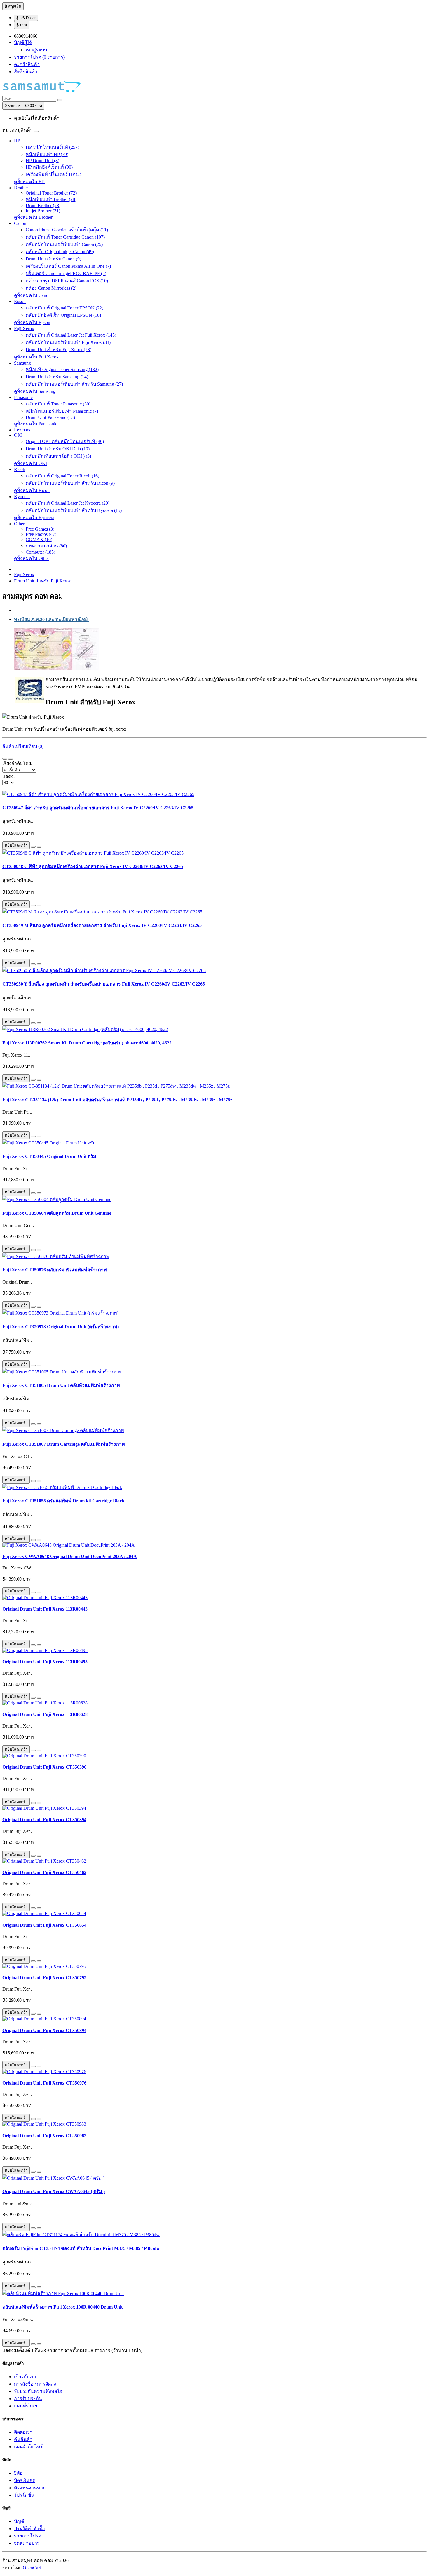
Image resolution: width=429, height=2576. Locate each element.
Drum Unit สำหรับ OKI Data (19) (58, 449)
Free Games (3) (40, 529)
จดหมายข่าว (27, 2543)
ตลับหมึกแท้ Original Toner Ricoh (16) (62, 476)
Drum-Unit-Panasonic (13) (50, 417)
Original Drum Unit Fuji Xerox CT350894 (44, 2030)
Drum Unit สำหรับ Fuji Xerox (42, 581)
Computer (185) (40, 552)
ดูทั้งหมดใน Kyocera (34, 518)
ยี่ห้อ (18, 2473)
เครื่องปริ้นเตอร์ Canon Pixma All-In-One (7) (68, 266)
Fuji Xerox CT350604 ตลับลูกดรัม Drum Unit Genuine (57, 1213)
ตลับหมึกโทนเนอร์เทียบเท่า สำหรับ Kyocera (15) (74, 510)
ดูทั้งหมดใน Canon (32, 295)
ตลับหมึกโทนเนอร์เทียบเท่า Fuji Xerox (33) (68, 342)
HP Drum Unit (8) (42, 161)
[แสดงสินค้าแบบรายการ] (5, 759)
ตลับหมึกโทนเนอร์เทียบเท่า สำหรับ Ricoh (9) (70, 483)
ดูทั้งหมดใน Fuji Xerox (36, 357)
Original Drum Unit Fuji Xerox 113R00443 (45, 1609)
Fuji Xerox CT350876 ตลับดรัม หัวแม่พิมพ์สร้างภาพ (55, 1270)
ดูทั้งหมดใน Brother (33, 217)
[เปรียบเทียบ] (39, 847)
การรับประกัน (28, 2399)
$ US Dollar (26, 18)
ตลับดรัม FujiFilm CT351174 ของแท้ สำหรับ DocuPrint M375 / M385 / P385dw (81, 2248)
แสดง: (8, 776)
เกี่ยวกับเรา (25, 2377)
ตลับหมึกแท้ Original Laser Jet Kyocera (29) (68, 503)
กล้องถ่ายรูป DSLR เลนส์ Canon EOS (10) (67, 281)
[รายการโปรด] (33, 847)
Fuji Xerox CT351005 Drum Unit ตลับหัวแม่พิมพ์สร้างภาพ (61, 1385)
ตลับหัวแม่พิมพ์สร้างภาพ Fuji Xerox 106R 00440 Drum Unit (62, 2307)
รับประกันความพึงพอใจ (38, 2391)
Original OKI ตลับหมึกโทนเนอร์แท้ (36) (65, 441)
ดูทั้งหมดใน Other (32, 558)
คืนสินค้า (23, 2439)
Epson (20, 301)
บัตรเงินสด (25, 2480)
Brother (21, 188)
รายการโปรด (28, 2536)
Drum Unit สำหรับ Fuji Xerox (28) (59, 350)
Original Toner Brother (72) (51, 193)
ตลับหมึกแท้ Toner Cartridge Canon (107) (65, 237)
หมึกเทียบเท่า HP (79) (47, 154)
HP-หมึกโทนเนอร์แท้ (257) (52, 147)
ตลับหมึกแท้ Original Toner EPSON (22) (64, 308)
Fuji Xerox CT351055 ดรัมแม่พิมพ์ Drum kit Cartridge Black (63, 1501)
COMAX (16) (39, 539)
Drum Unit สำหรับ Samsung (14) (57, 377)
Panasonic (23, 397)
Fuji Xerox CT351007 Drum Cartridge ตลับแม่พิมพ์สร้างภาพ (64, 1444)
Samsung (22, 363)
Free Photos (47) (41, 534)
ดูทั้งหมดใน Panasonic (36, 424)
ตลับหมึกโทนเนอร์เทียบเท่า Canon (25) (64, 244)
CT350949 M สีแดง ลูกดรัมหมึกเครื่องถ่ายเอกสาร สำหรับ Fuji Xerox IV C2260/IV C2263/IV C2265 (102, 925)
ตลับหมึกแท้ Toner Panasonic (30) (58, 404)
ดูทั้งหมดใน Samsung (35, 391)
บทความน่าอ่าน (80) (46, 546)
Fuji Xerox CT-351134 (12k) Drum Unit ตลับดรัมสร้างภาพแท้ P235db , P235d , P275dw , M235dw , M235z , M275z (117, 1100)
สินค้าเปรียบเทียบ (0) (23, 746)
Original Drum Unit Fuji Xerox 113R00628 (45, 1714)
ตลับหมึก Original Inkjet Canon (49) (60, 252)
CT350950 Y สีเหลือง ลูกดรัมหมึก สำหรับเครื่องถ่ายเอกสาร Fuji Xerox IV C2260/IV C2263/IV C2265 (104, 984)
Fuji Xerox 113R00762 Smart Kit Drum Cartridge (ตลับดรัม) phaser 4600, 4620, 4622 (87, 1043)
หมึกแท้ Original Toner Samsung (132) (62, 369)
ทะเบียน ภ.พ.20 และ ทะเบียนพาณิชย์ (51, 619)
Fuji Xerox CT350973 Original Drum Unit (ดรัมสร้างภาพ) (61, 1327)
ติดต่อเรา (23, 2432)
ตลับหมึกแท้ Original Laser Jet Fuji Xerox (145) (71, 335)
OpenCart (32, 2568)
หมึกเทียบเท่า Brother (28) (51, 199)
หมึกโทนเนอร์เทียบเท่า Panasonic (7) (62, 411)
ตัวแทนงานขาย (30, 2488)
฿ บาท (22, 25)
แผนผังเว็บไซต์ (29, 2447)
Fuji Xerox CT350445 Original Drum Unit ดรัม (49, 1156)
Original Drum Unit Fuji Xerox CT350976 (44, 2083)
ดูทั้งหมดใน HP (29, 182)
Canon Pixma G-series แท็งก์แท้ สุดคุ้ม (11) (67, 230)
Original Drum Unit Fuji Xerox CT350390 (44, 1767)
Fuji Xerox (24, 329)
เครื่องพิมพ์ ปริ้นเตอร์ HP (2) (53, 174)
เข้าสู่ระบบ (36, 50)
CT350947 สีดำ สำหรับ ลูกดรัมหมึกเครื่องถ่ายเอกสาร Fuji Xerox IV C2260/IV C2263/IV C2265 (98, 808)
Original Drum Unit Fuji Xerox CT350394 (44, 1820)
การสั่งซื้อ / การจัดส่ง (35, 2384)
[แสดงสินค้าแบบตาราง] (11, 759)
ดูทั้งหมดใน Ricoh (32, 490)
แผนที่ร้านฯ (26, 2406)
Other (19, 524)
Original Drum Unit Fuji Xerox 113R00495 (45, 1662)
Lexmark (22, 430)
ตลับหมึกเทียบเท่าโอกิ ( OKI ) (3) (58, 456)
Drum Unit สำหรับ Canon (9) (53, 259)
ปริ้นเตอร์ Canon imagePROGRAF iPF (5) (66, 273)
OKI (18, 435)
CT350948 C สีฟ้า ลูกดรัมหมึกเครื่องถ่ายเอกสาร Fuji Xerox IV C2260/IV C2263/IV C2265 (93, 866)
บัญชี (19, 2521)
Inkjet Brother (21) (43, 211)
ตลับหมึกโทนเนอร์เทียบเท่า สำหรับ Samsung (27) (74, 384)
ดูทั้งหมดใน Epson (32, 322)
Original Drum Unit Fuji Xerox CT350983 (44, 2136)
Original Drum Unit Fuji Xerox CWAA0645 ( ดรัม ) (54, 2191)
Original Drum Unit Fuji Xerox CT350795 (44, 1978)
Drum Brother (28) (43, 205)
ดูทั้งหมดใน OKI (30, 463)
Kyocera (22, 497)
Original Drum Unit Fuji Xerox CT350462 (44, 1872)
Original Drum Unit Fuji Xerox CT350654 (44, 1925)
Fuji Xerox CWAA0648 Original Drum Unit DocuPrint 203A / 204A (70, 1556)
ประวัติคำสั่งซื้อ (29, 2529)
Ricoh (20, 469)
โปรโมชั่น (24, 2495)
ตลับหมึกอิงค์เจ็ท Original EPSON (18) (63, 315)
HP (17, 141)
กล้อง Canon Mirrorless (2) (51, 288)
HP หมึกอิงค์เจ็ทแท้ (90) (49, 167)
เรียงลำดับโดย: (17, 763)
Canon (20, 223)
